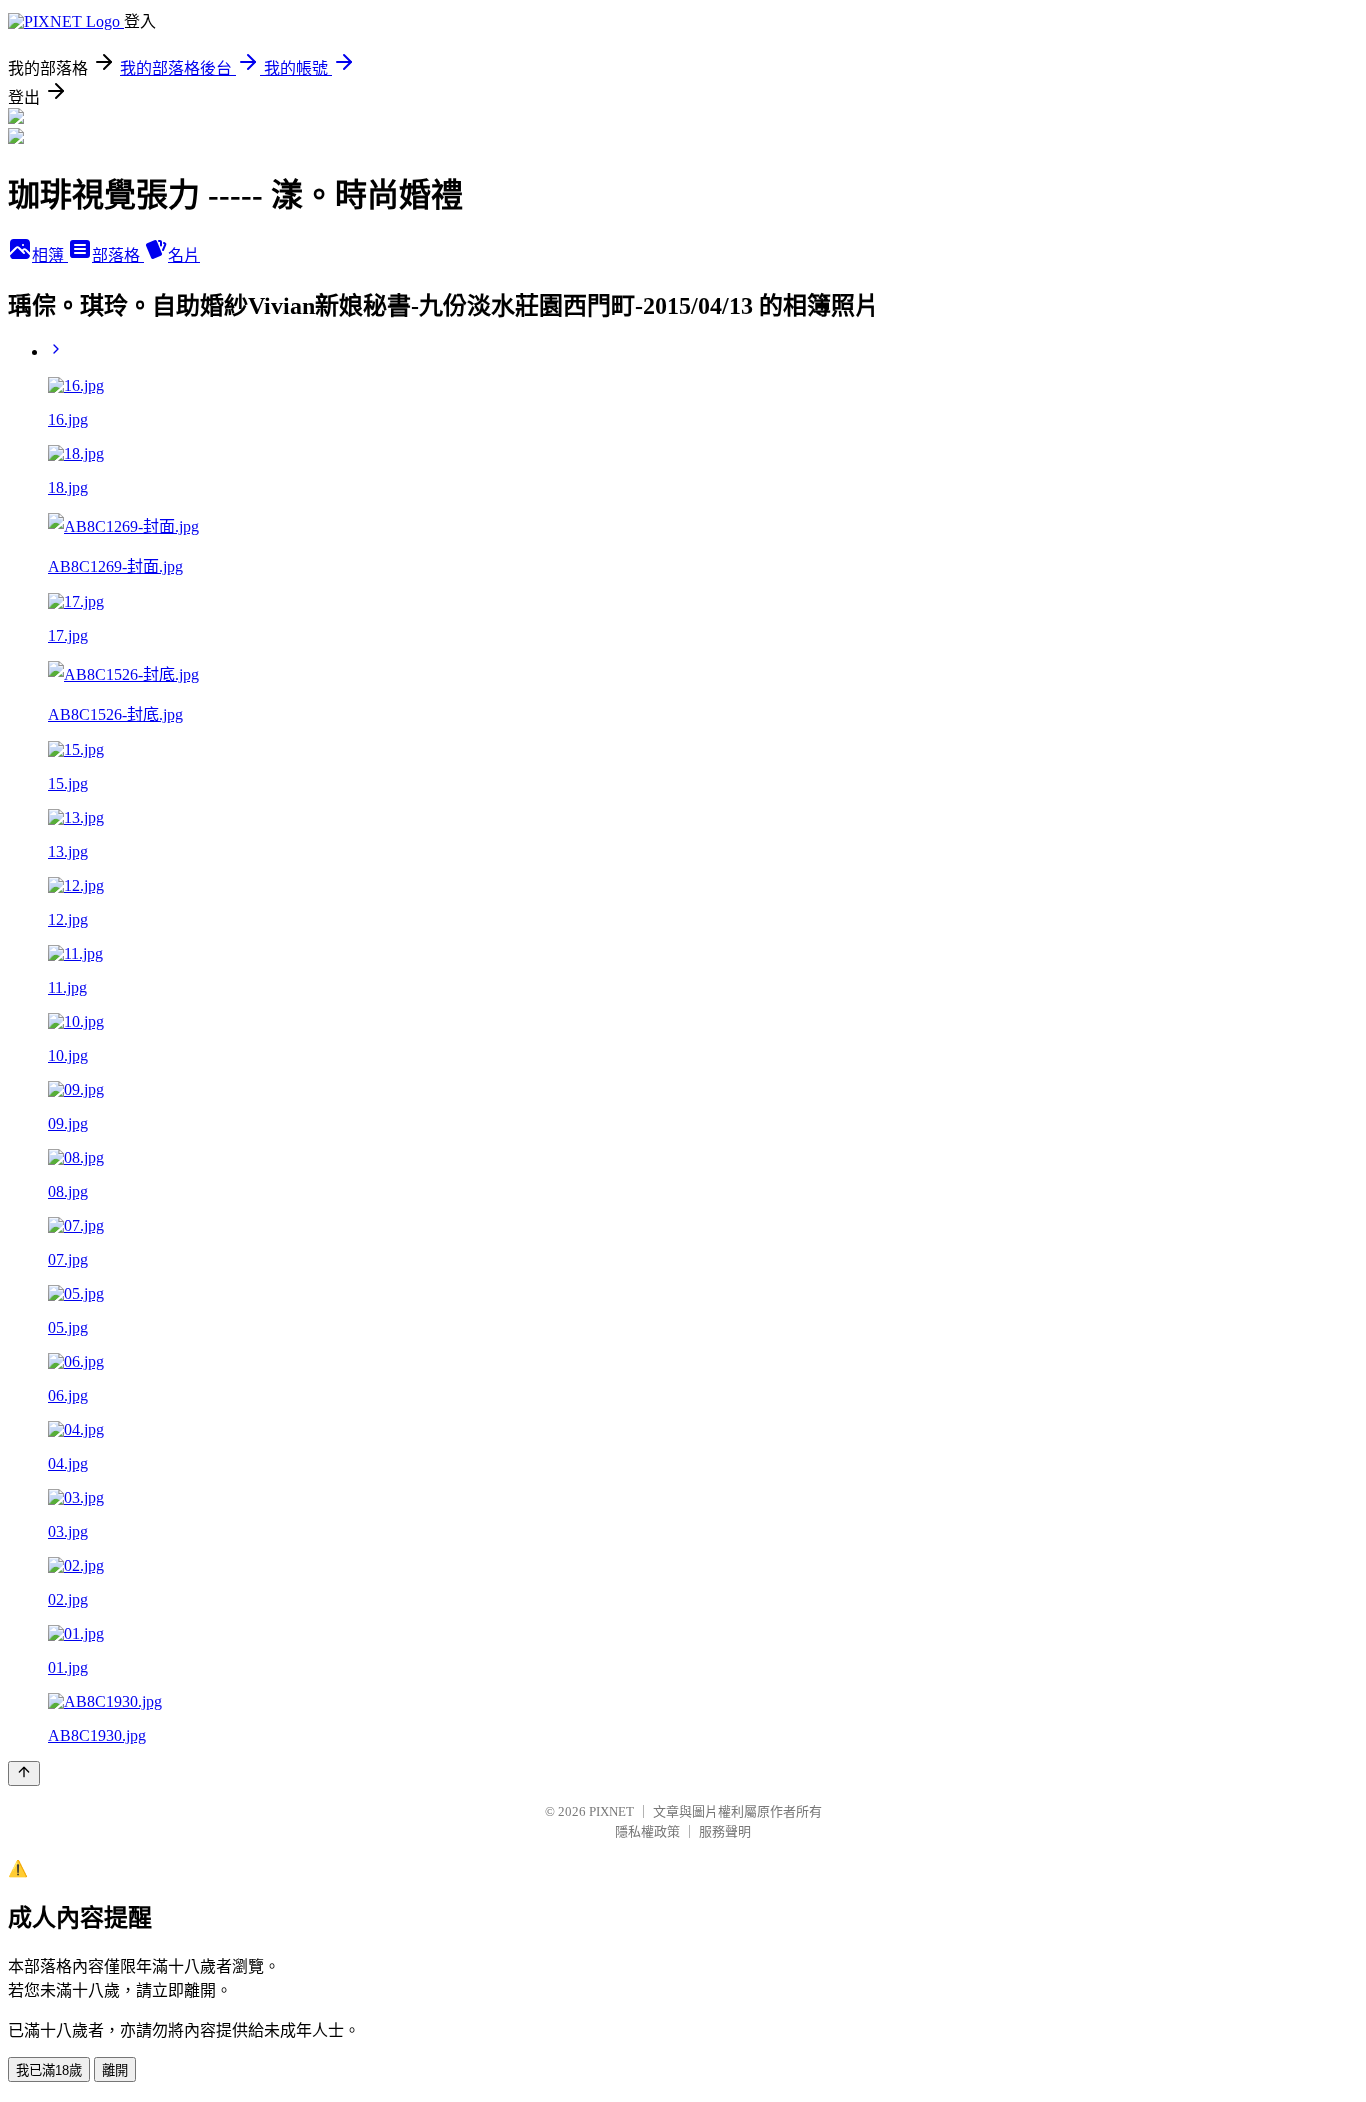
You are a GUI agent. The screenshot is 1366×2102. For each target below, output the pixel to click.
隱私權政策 (647, 1831)
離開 (115, 2070)
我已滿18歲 (49, 2070)
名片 (184, 255)
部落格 (118, 255)
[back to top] (24, 1773)
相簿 (50, 255)
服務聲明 (725, 1831)
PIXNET (611, 1811)
